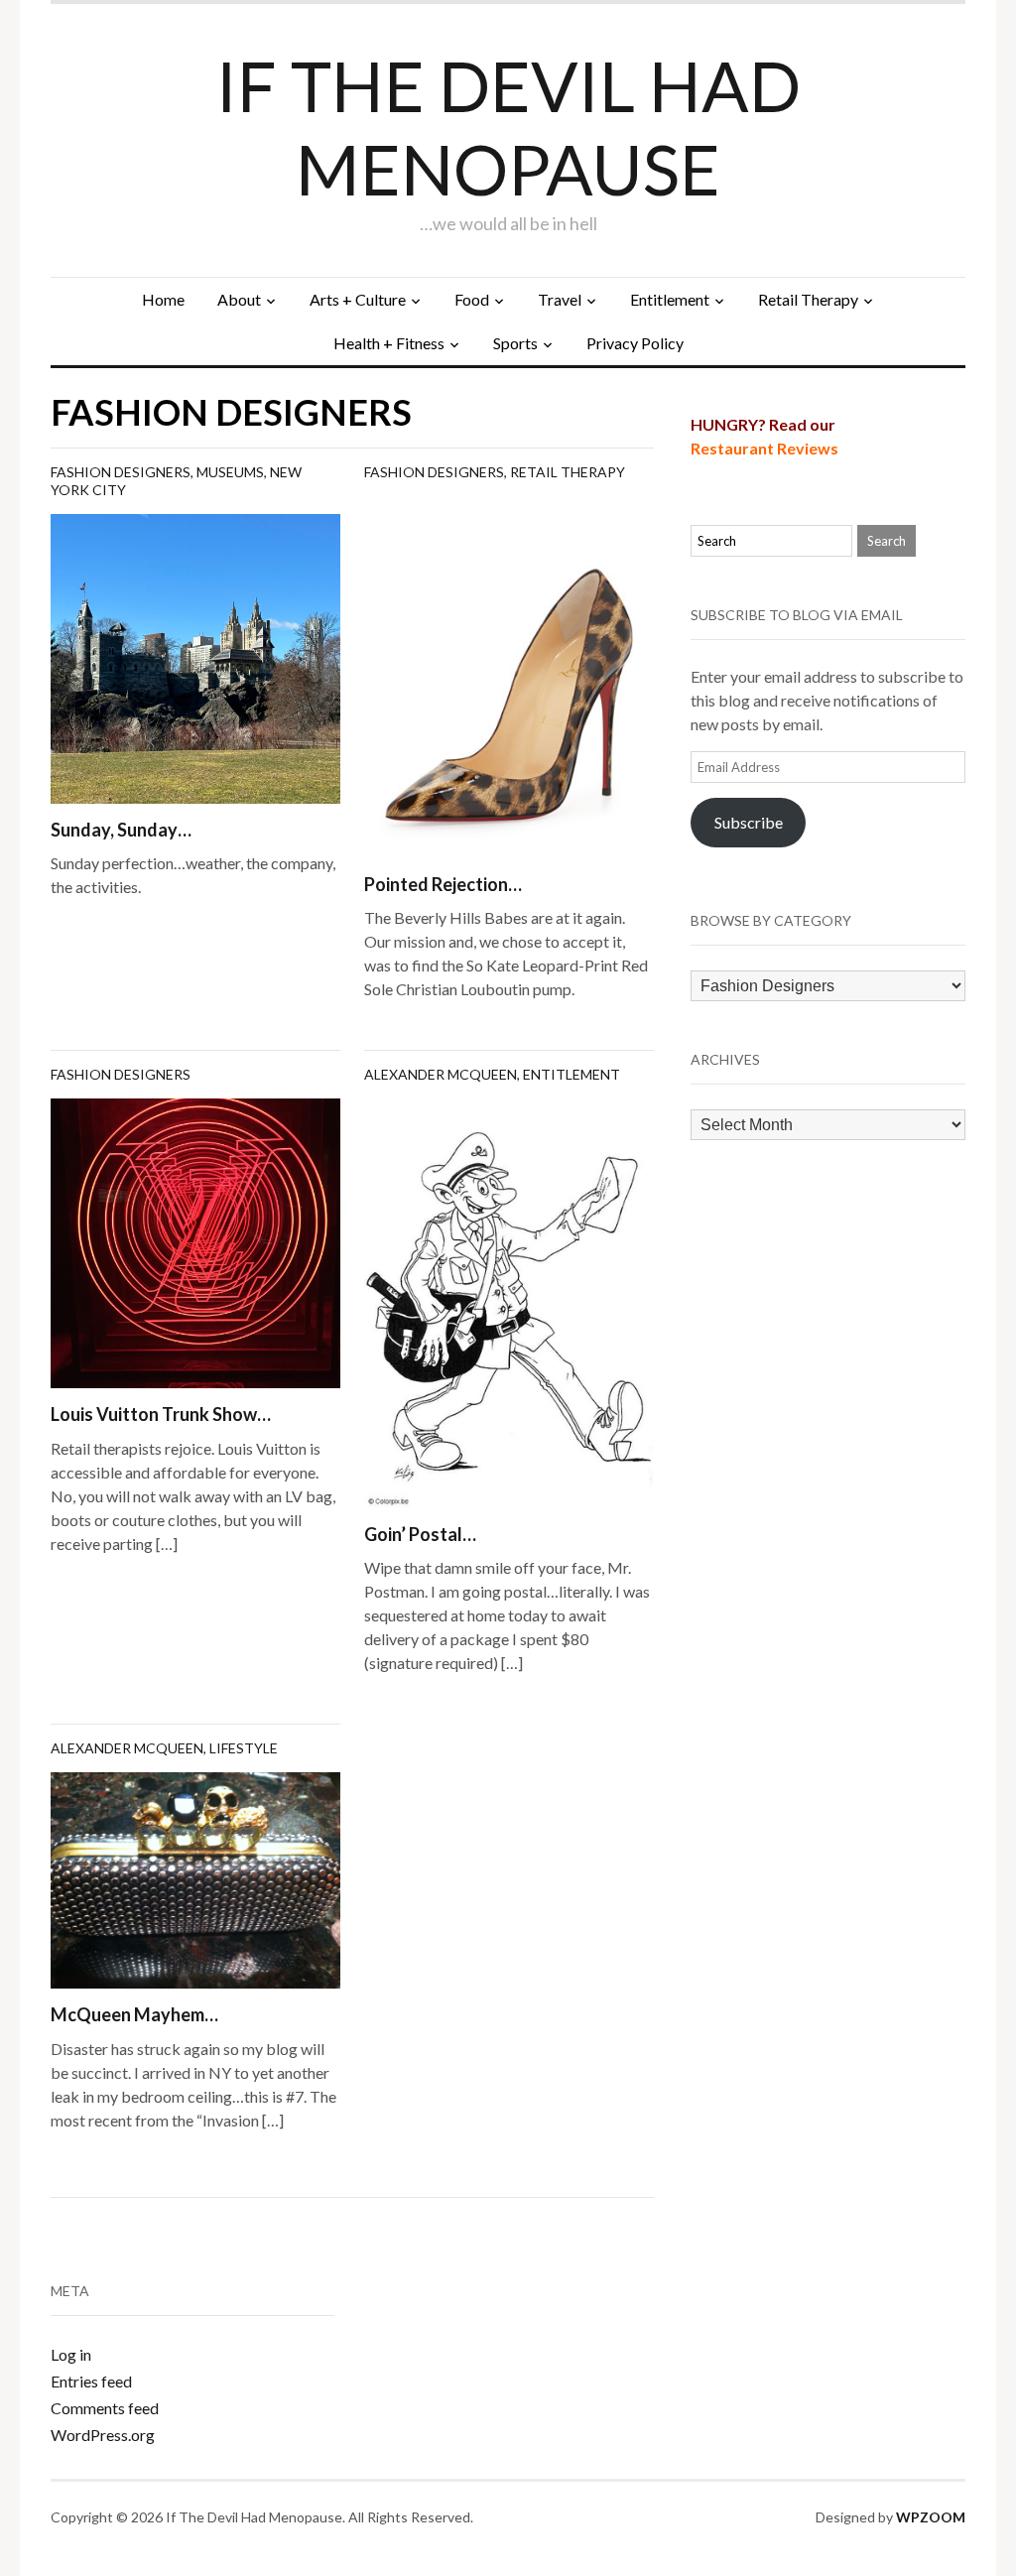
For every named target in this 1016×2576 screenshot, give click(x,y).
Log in (71, 2354)
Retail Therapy (808, 299)
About (239, 299)
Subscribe (749, 822)
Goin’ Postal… (420, 1534)
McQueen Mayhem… (134, 2014)
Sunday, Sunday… (121, 830)
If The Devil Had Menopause (508, 127)
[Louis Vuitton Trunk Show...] (195, 1241)
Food (472, 299)
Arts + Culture (358, 299)
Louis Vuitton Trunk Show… (161, 1414)
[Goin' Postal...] (509, 1301)
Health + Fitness (389, 343)
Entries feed (91, 2381)
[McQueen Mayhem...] (195, 1878)
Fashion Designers (121, 472)
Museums (230, 472)
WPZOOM (931, 2517)
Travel (560, 299)
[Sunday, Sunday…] (195, 656)
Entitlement (670, 299)
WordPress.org (103, 2435)
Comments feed (105, 2408)
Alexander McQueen (441, 1074)
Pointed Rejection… (443, 884)
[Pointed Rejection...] (509, 674)
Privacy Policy (635, 343)
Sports (515, 343)
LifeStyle (244, 1748)
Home (163, 299)
